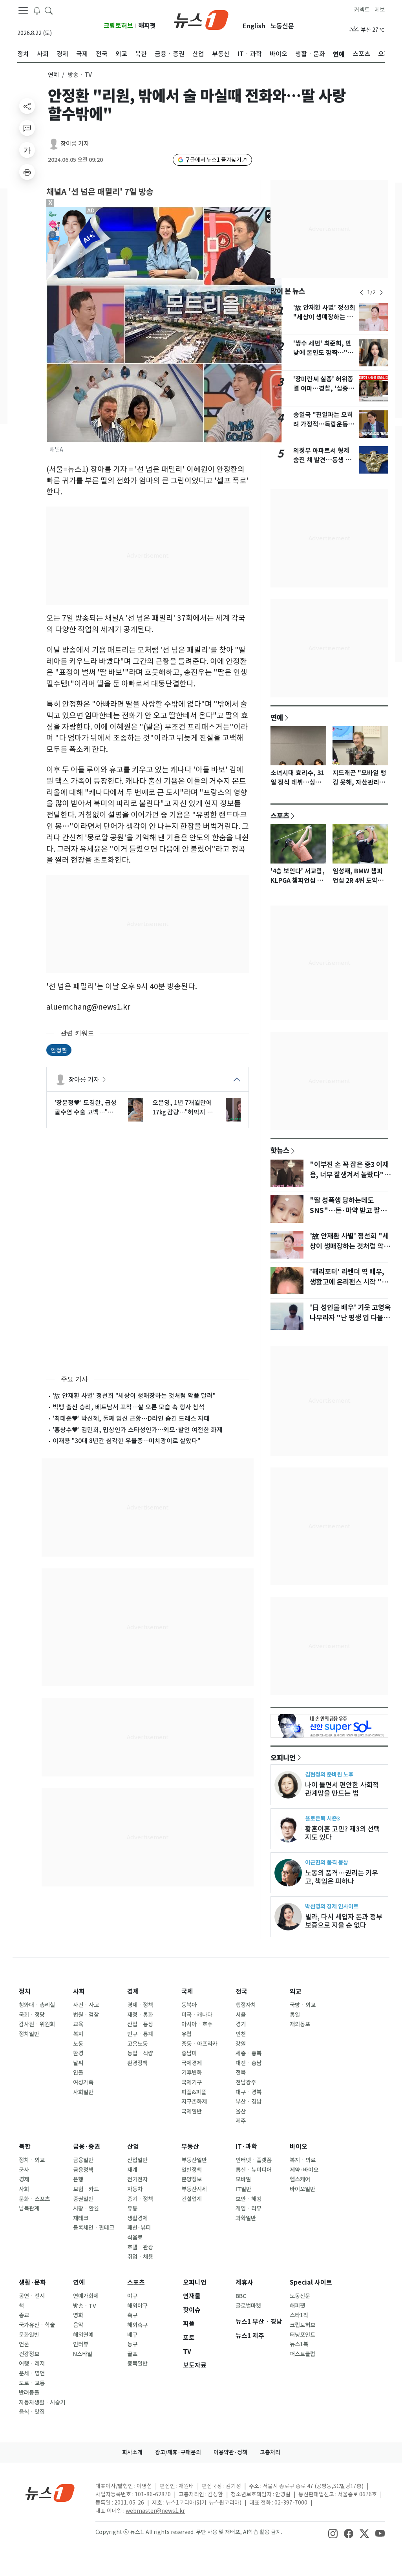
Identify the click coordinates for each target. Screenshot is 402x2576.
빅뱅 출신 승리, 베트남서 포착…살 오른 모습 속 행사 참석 (129, 1407)
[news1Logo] (50, 2493)
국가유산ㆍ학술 (37, 2325)
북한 (25, 2147)
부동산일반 (194, 2160)
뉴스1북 (299, 2344)
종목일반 (137, 2364)
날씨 (78, 2063)
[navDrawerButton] (23, 11)
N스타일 (83, 2354)
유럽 (186, 2034)
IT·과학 (246, 2147)
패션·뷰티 (139, 2228)
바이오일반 (302, 2189)
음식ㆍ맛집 (32, 2412)
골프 (132, 2354)
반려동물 (29, 2393)
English (254, 26)
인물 (78, 2073)
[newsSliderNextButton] (381, 293)
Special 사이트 (311, 2282)
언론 (24, 2344)
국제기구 (192, 2082)
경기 (241, 2024)
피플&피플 (194, 2092)
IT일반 (243, 2189)
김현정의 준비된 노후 (329, 1774)
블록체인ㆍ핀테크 (94, 2228)
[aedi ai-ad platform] (91, 210)
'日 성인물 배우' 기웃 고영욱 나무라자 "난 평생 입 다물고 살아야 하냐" (350, 1318)
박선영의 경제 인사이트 (332, 1906)
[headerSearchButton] (49, 10)
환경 (78, 2053)
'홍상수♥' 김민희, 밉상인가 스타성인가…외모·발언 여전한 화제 (138, 1430)
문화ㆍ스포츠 (34, 2199)
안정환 (59, 1050)
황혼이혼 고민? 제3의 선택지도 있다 (343, 1833)
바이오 (299, 2147)
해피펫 (147, 26)
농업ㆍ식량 (140, 2053)
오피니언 (283, 1758)
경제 (133, 1991)
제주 (241, 2121)
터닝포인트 (302, 2335)
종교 (24, 2315)
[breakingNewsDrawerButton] (37, 10)
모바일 (243, 2179)
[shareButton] (27, 106)
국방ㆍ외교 (303, 2005)
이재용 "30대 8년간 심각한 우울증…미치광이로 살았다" (126, 1441)
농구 (132, 2344)
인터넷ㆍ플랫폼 (254, 2160)
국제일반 (192, 2111)
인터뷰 (81, 2344)
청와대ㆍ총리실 (37, 2005)
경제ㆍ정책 (140, 2005)
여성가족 (83, 2082)
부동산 (190, 2147)
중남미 (189, 2053)
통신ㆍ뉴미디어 (254, 2170)
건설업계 (192, 2199)
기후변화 (192, 2073)
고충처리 (270, 2452)
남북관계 (29, 2208)
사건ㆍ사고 (86, 2005)
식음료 (135, 2238)
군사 (24, 2170)
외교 (296, 1991)
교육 (78, 2024)
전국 (241, 1991)
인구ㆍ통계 (140, 2034)
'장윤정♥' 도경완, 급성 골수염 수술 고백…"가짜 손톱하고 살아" (86, 1108)
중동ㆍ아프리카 (199, 2044)
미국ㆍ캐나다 (197, 2015)
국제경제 (192, 2063)
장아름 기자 (75, 144)
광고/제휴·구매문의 (178, 2452)
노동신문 (282, 26)
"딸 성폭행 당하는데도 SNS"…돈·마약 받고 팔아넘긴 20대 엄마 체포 (348, 1211)
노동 (78, 2044)
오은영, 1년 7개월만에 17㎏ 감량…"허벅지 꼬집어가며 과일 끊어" (183, 1108)
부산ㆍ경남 (249, 2102)
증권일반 (83, 2199)
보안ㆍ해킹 (249, 2199)
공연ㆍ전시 (32, 2296)
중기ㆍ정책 (140, 2199)
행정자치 (246, 2005)
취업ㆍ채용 (140, 2257)
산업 (133, 2147)
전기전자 (137, 2179)
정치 (25, 1991)
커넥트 (362, 10)
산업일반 (137, 2160)
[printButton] (27, 172)
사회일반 (83, 2092)
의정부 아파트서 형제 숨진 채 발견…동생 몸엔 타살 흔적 (322, 460)
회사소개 (132, 2452)
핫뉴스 (280, 1150)
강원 (241, 2044)
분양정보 (192, 2179)
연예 (53, 75)
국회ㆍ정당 (32, 2015)
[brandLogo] (201, 19)
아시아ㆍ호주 (197, 2024)
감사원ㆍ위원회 (37, 2024)
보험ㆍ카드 (86, 2189)
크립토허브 (118, 26)
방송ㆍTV (85, 2306)
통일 (295, 2015)
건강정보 (29, 2354)
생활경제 (137, 2218)
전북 (241, 2073)
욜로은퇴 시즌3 (323, 1818)
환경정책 (137, 2063)
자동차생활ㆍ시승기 (42, 2402)
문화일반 (29, 2335)
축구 (132, 2315)
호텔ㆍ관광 (140, 2247)
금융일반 (83, 2160)
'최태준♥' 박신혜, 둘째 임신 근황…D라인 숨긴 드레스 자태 (131, 1418)
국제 (187, 1991)
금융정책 (83, 2170)
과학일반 (246, 2218)
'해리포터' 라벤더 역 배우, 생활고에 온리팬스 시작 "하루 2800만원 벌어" (349, 1282)
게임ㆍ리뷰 (249, 2208)
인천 (241, 2034)
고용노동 (137, 2044)
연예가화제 (86, 2296)
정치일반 (29, 2034)
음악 (78, 2325)
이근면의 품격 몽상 (327, 1862)
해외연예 (83, 2335)
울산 (241, 2111)
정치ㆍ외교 (32, 2160)
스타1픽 (299, 2315)
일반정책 (192, 2170)
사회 (79, 1991)
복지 (78, 2034)
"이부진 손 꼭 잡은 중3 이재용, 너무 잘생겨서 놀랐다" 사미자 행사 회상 (349, 1175)
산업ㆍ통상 (140, 2024)
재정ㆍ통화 (140, 2015)
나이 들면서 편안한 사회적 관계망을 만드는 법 (342, 1789)
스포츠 (280, 816)
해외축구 (137, 2325)
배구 (132, 2335)
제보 (380, 10)
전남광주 (246, 2082)
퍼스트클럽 (302, 2354)
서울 (241, 2015)
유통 (132, 2208)
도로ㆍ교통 (32, 2383)
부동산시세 (194, 2189)
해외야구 (137, 2306)
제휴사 (244, 2282)
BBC (241, 2296)
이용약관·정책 (230, 2452)
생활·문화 (32, 2282)
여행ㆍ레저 (32, 2364)
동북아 (189, 2005)
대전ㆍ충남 (249, 2063)
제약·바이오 (304, 2170)
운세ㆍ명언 (32, 2373)
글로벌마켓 (248, 2306)
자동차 (135, 2189)
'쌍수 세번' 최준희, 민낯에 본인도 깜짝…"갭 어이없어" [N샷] (323, 353)
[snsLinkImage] (333, 2533)
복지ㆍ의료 (303, 2160)
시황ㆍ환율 (86, 2208)
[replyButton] (27, 128)
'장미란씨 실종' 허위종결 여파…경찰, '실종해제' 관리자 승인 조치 (324, 389)
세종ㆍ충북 (249, 2053)
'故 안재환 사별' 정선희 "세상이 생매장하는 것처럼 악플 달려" (134, 1396)
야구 (132, 2296)
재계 (132, 2170)
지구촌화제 (194, 2102)
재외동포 (300, 2024)
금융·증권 (87, 2147)
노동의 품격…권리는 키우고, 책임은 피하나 (342, 1877)
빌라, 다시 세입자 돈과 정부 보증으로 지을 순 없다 (344, 1921)
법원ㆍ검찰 (86, 2015)
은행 (78, 2179)
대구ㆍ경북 (249, 2092)
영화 (78, 2315)
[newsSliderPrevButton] (362, 293)
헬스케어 (300, 2179)
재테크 (81, 2218)
